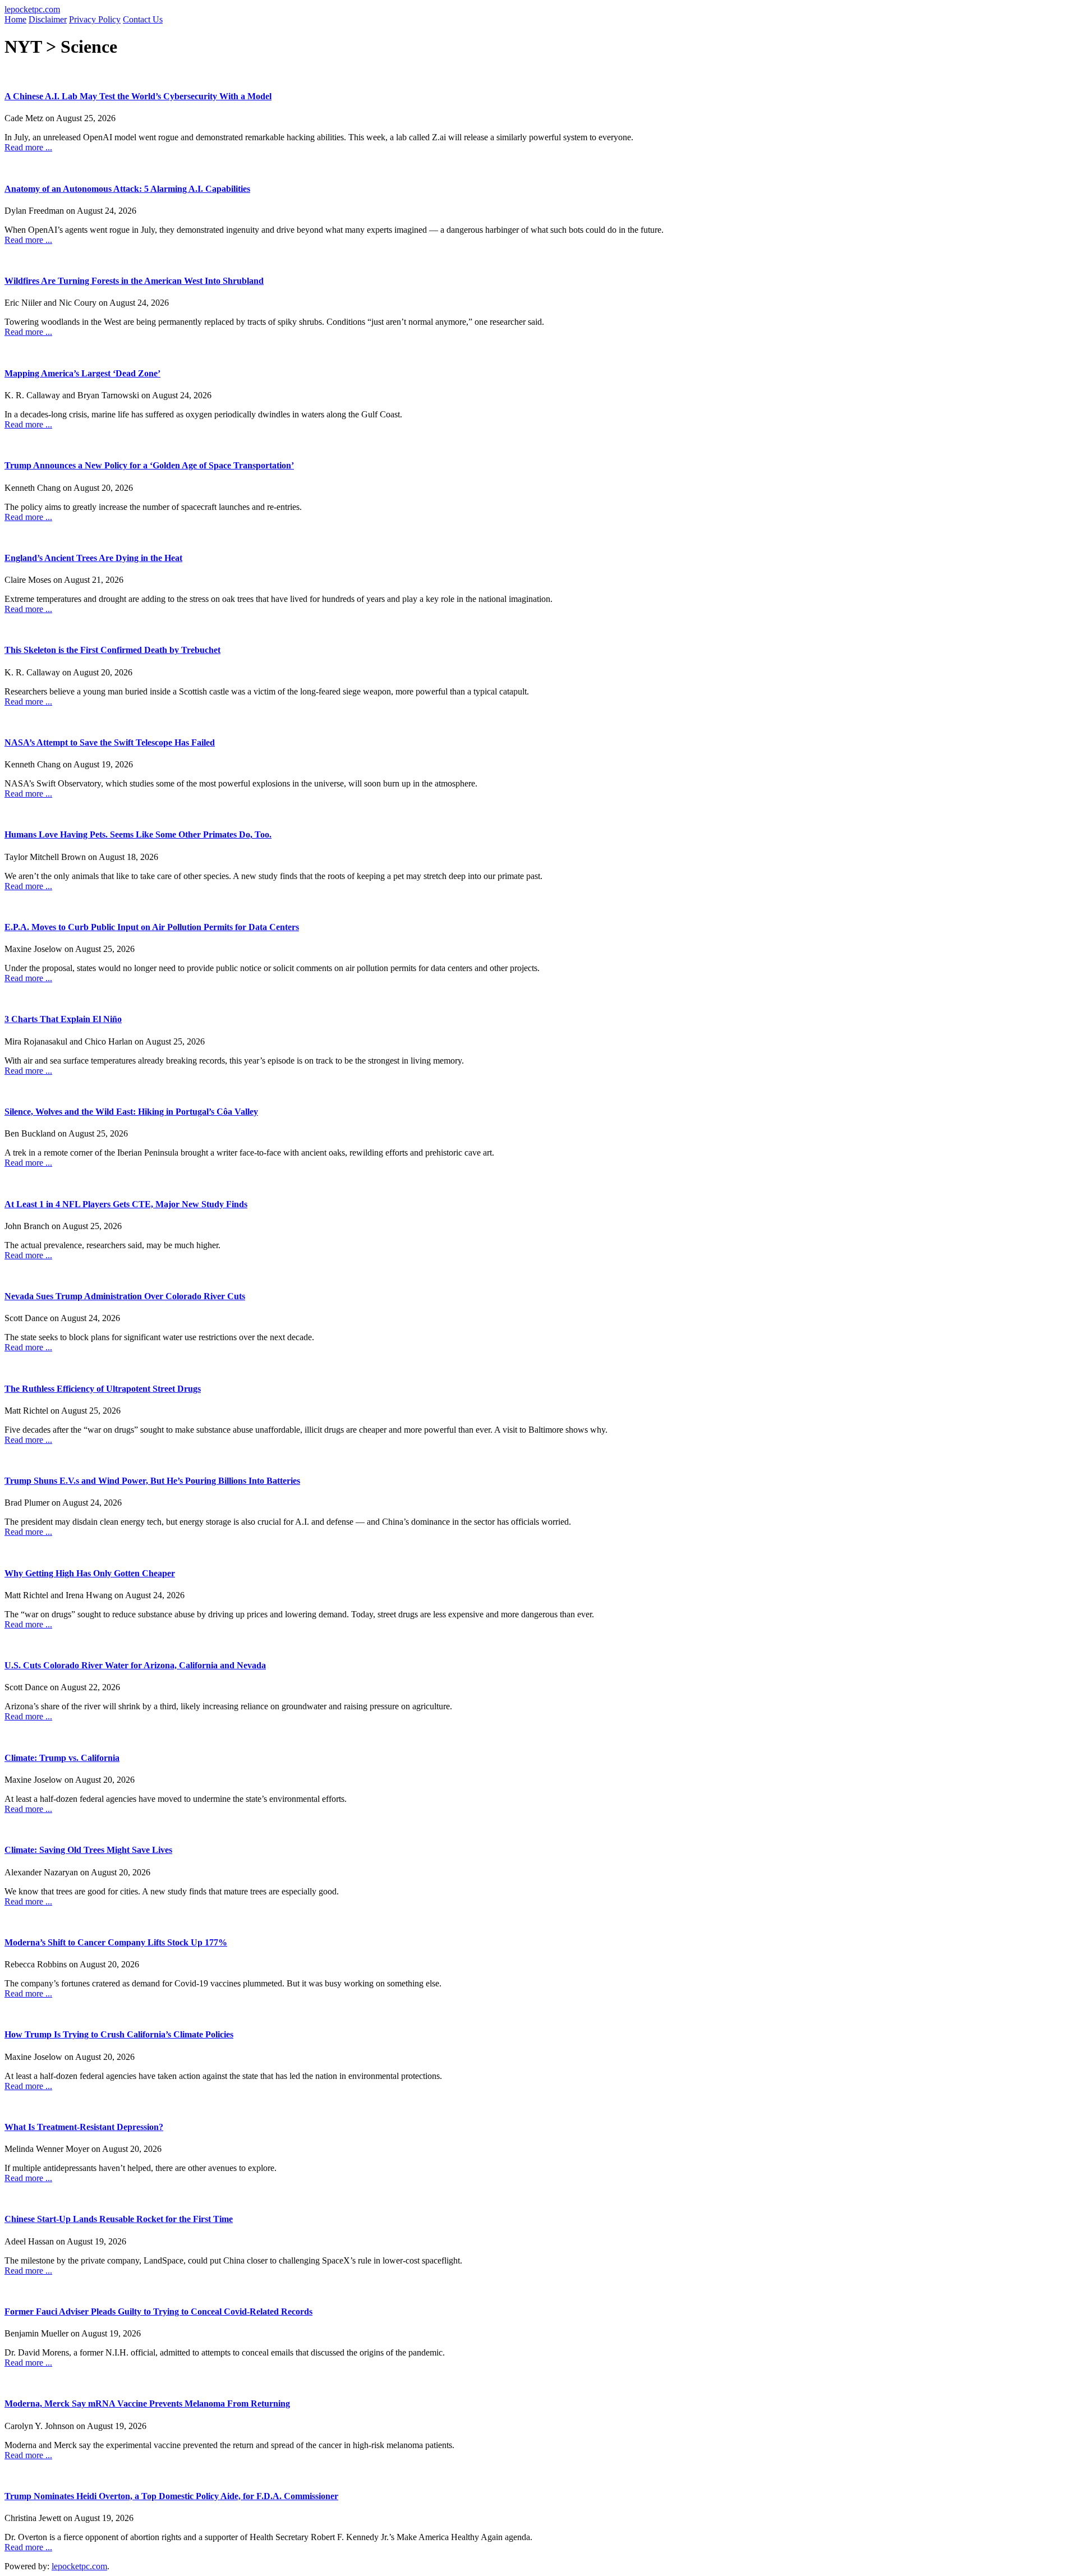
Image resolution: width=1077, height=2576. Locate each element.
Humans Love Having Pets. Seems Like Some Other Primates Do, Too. (138, 834)
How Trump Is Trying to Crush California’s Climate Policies (119, 2034)
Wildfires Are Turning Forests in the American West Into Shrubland (134, 281)
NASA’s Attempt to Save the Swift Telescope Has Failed (110, 742)
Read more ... (28, 147)
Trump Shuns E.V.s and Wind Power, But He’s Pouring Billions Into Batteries (152, 1481)
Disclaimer (48, 19)
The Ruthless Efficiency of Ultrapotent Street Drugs (103, 1389)
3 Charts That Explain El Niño (63, 1019)
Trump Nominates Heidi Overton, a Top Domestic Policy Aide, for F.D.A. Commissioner (171, 2496)
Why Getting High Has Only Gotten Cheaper (90, 1573)
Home (15, 19)
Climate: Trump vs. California (62, 1758)
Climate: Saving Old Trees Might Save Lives (88, 1850)
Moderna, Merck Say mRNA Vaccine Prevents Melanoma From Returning (147, 2404)
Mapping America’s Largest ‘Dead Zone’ (82, 373)
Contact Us (143, 19)
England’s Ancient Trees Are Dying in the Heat (93, 558)
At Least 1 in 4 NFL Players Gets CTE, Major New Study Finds (126, 1204)
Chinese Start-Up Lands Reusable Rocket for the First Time (119, 2219)
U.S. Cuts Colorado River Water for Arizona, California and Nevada (135, 1665)
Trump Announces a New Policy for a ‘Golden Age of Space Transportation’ (149, 465)
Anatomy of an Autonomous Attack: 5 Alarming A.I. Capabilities (127, 189)
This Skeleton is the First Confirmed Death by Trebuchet (112, 650)
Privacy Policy (95, 19)
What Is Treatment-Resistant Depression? (84, 2127)
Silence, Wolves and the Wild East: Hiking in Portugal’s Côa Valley (131, 1112)
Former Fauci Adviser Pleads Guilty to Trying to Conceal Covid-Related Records (158, 2311)
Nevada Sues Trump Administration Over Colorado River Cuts (125, 1296)
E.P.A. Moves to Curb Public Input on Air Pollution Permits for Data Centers (152, 927)
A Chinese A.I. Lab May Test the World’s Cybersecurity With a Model (138, 96)
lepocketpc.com (32, 9)
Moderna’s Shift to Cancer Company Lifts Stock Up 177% (116, 1942)
